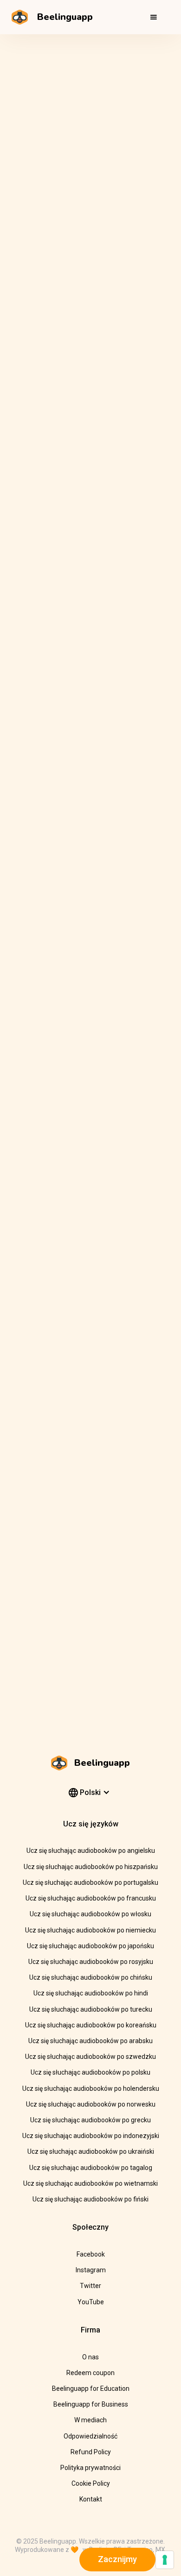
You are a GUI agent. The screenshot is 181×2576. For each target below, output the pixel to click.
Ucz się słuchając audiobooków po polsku (90, 2072)
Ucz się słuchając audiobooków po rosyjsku (91, 1962)
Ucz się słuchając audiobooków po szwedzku (90, 2057)
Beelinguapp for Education (91, 2388)
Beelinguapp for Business (91, 2404)
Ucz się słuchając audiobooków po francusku (91, 1898)
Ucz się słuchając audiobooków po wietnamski (90, 2183)
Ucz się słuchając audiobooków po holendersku (91, 2088)
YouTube (91, 2302)
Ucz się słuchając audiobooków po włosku (90, 1914)
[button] (154, 17)
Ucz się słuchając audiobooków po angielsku (91, 1851)
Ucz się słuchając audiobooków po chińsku (91, 1977)
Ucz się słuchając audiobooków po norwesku (91, 2104)
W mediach (90, 2420)
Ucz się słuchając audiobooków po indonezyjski (91, 2136)
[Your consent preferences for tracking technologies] (165, 2560)
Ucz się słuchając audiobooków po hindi (91, 1993)
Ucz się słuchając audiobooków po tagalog (91, 2168)
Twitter (90, 2286)
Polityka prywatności (90, 2468)
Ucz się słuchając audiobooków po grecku (90, 2120)
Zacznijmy (117, 2559)
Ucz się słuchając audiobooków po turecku (91, 2009)
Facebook (91, 2254)
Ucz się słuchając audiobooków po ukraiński (91, 2151)
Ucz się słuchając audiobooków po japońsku (90, 1946)
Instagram (91, 2270)
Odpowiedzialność (90, 2436)
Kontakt (91, 2499)
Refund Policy (91, 2452)
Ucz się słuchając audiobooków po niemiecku (90, 1930)
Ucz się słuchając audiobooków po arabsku (90, 2041)
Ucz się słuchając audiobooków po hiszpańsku (91, 1867)
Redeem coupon (90, 2373)
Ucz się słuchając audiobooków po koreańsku (91, 2025)
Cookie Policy (91, 2483)
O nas (90, 2357)
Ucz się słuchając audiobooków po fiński (90, 2199)
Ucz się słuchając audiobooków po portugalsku (90, 1882)
